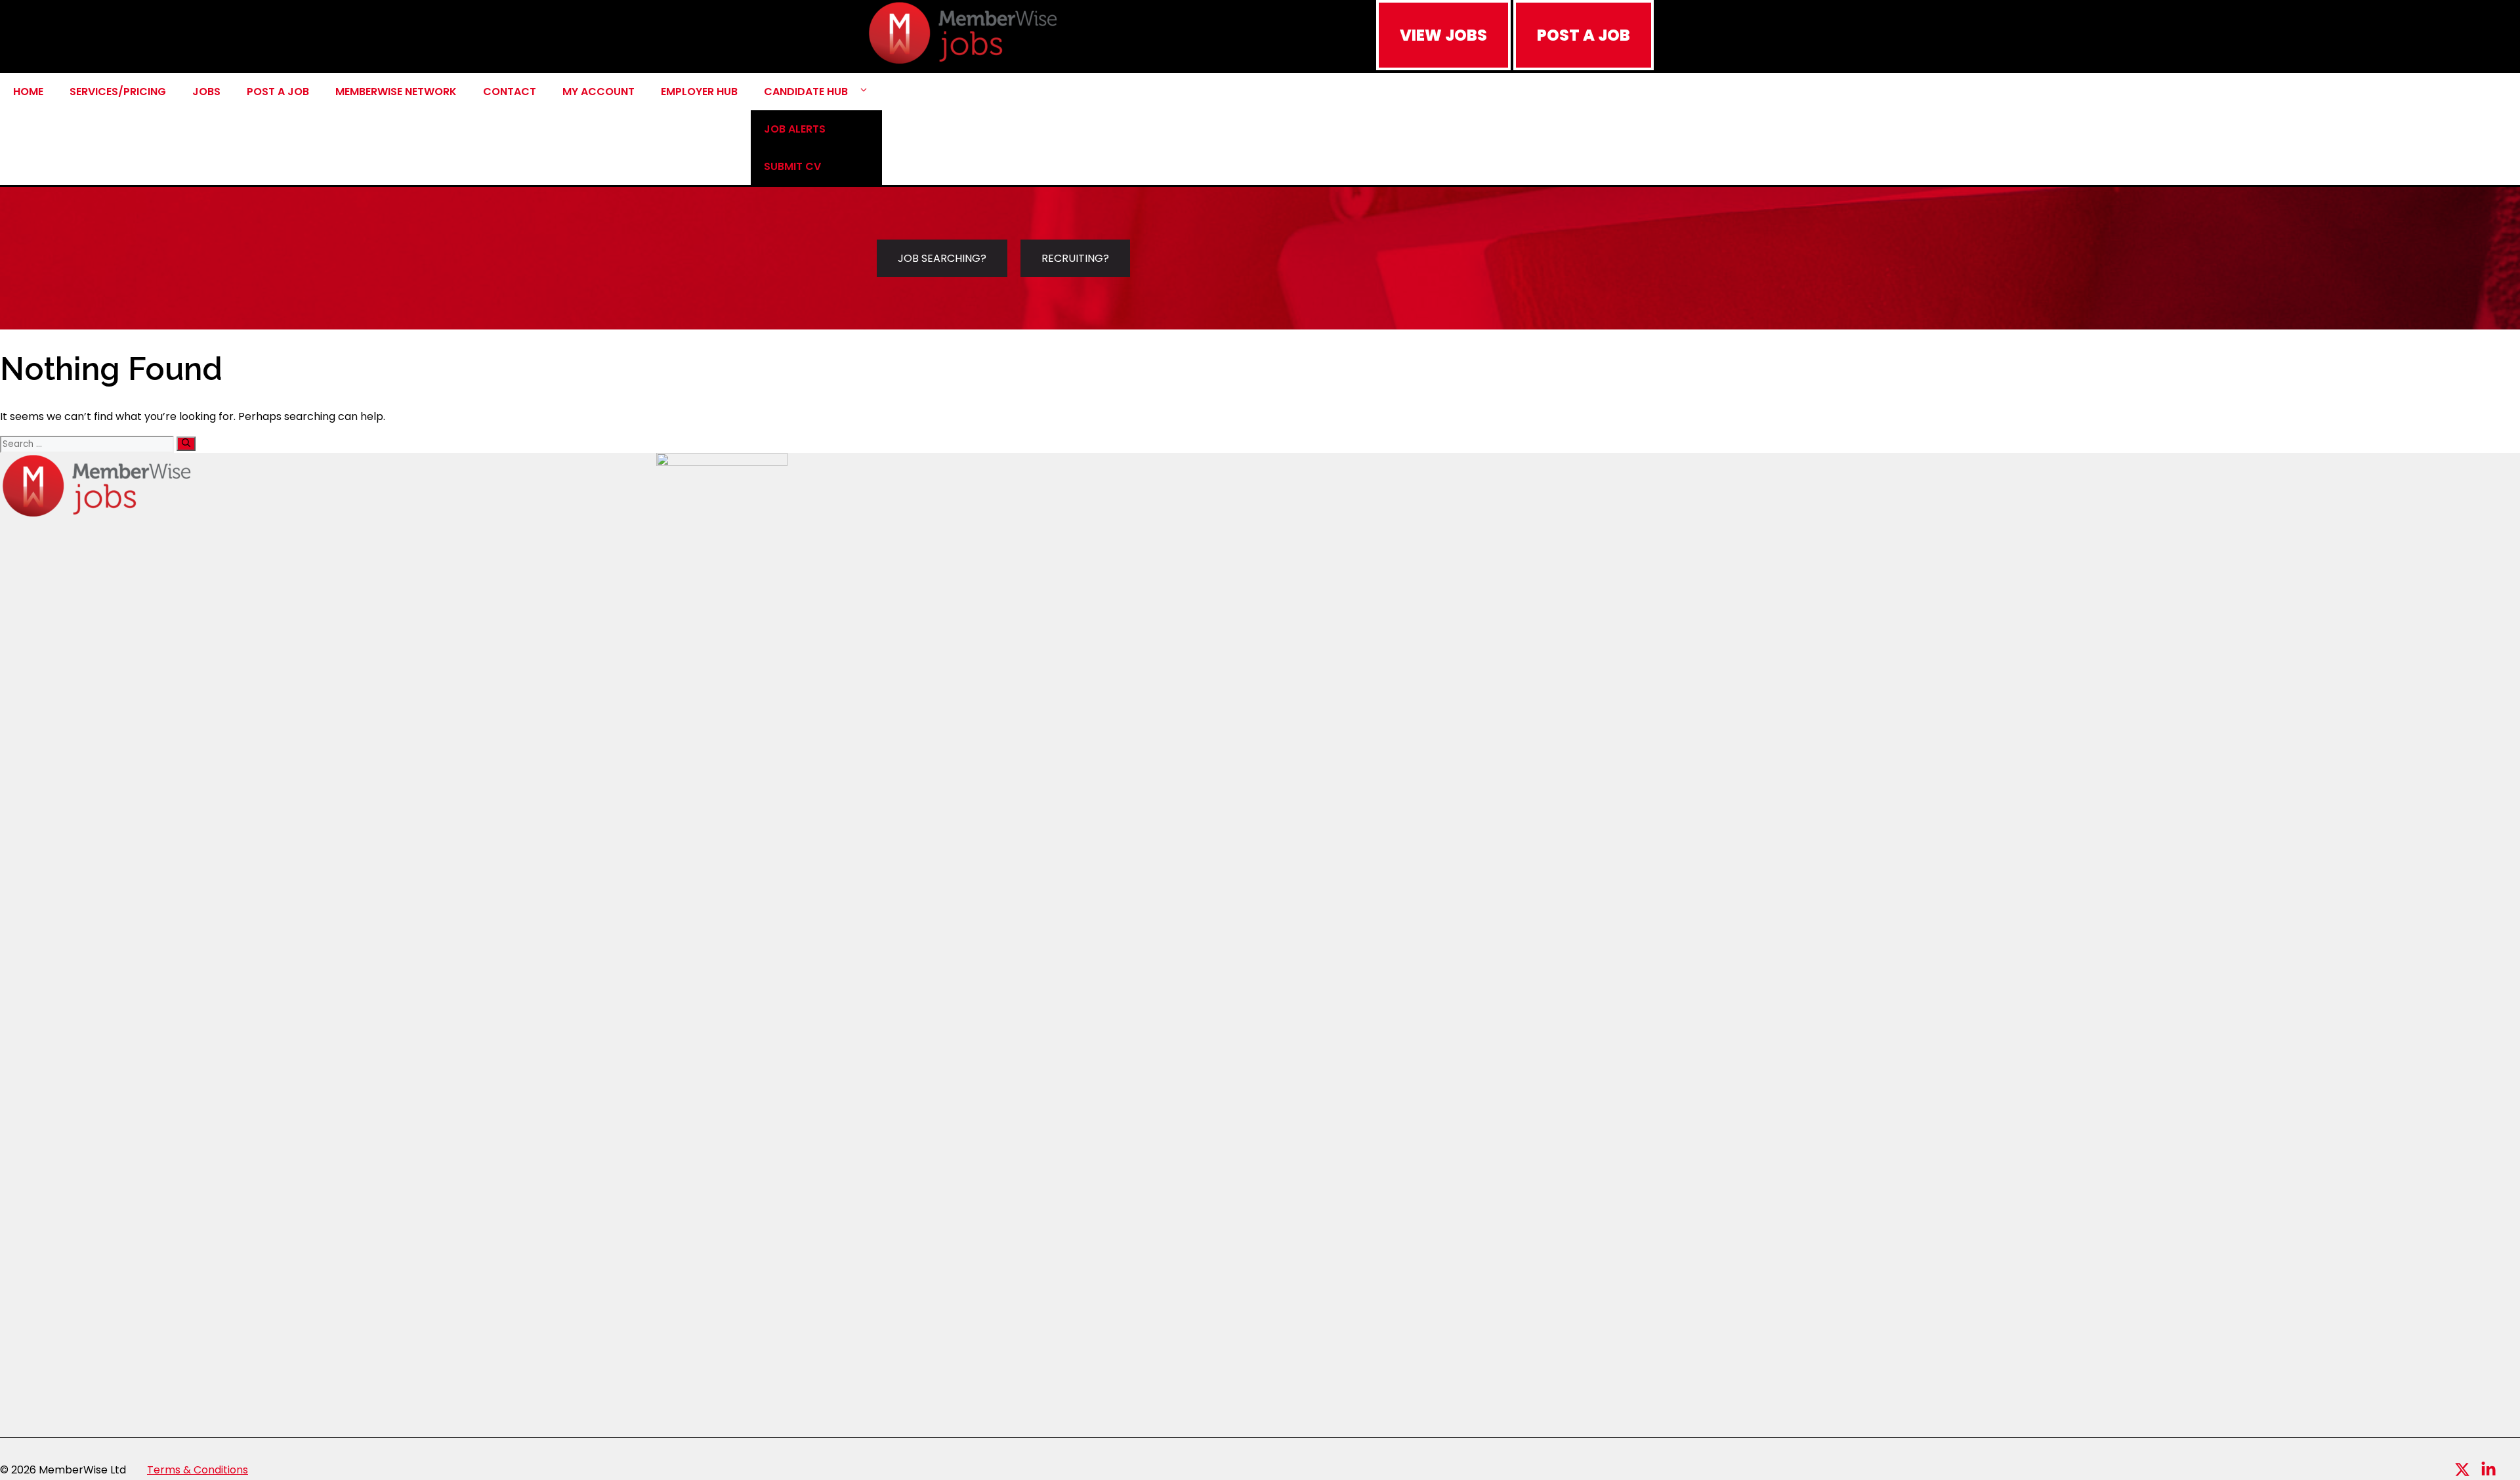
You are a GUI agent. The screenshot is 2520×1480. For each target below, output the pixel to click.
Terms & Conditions (198, 1470)
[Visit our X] (2462, 1469)
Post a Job (278, 92)
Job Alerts (795, 129)
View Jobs (1443, 35)
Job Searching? (942, 258)
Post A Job (1584, 35)
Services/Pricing (118, 92)
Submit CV (792, 166)
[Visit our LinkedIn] (2488, 1469)
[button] (864, 92)
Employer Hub (699, 92)
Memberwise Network (396, 92)
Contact (510, 92)
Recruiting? (1075, 258)
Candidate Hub (806, 92)
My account (598, 92)
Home (28, 92)
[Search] (186, 444)
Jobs (206, 92)
